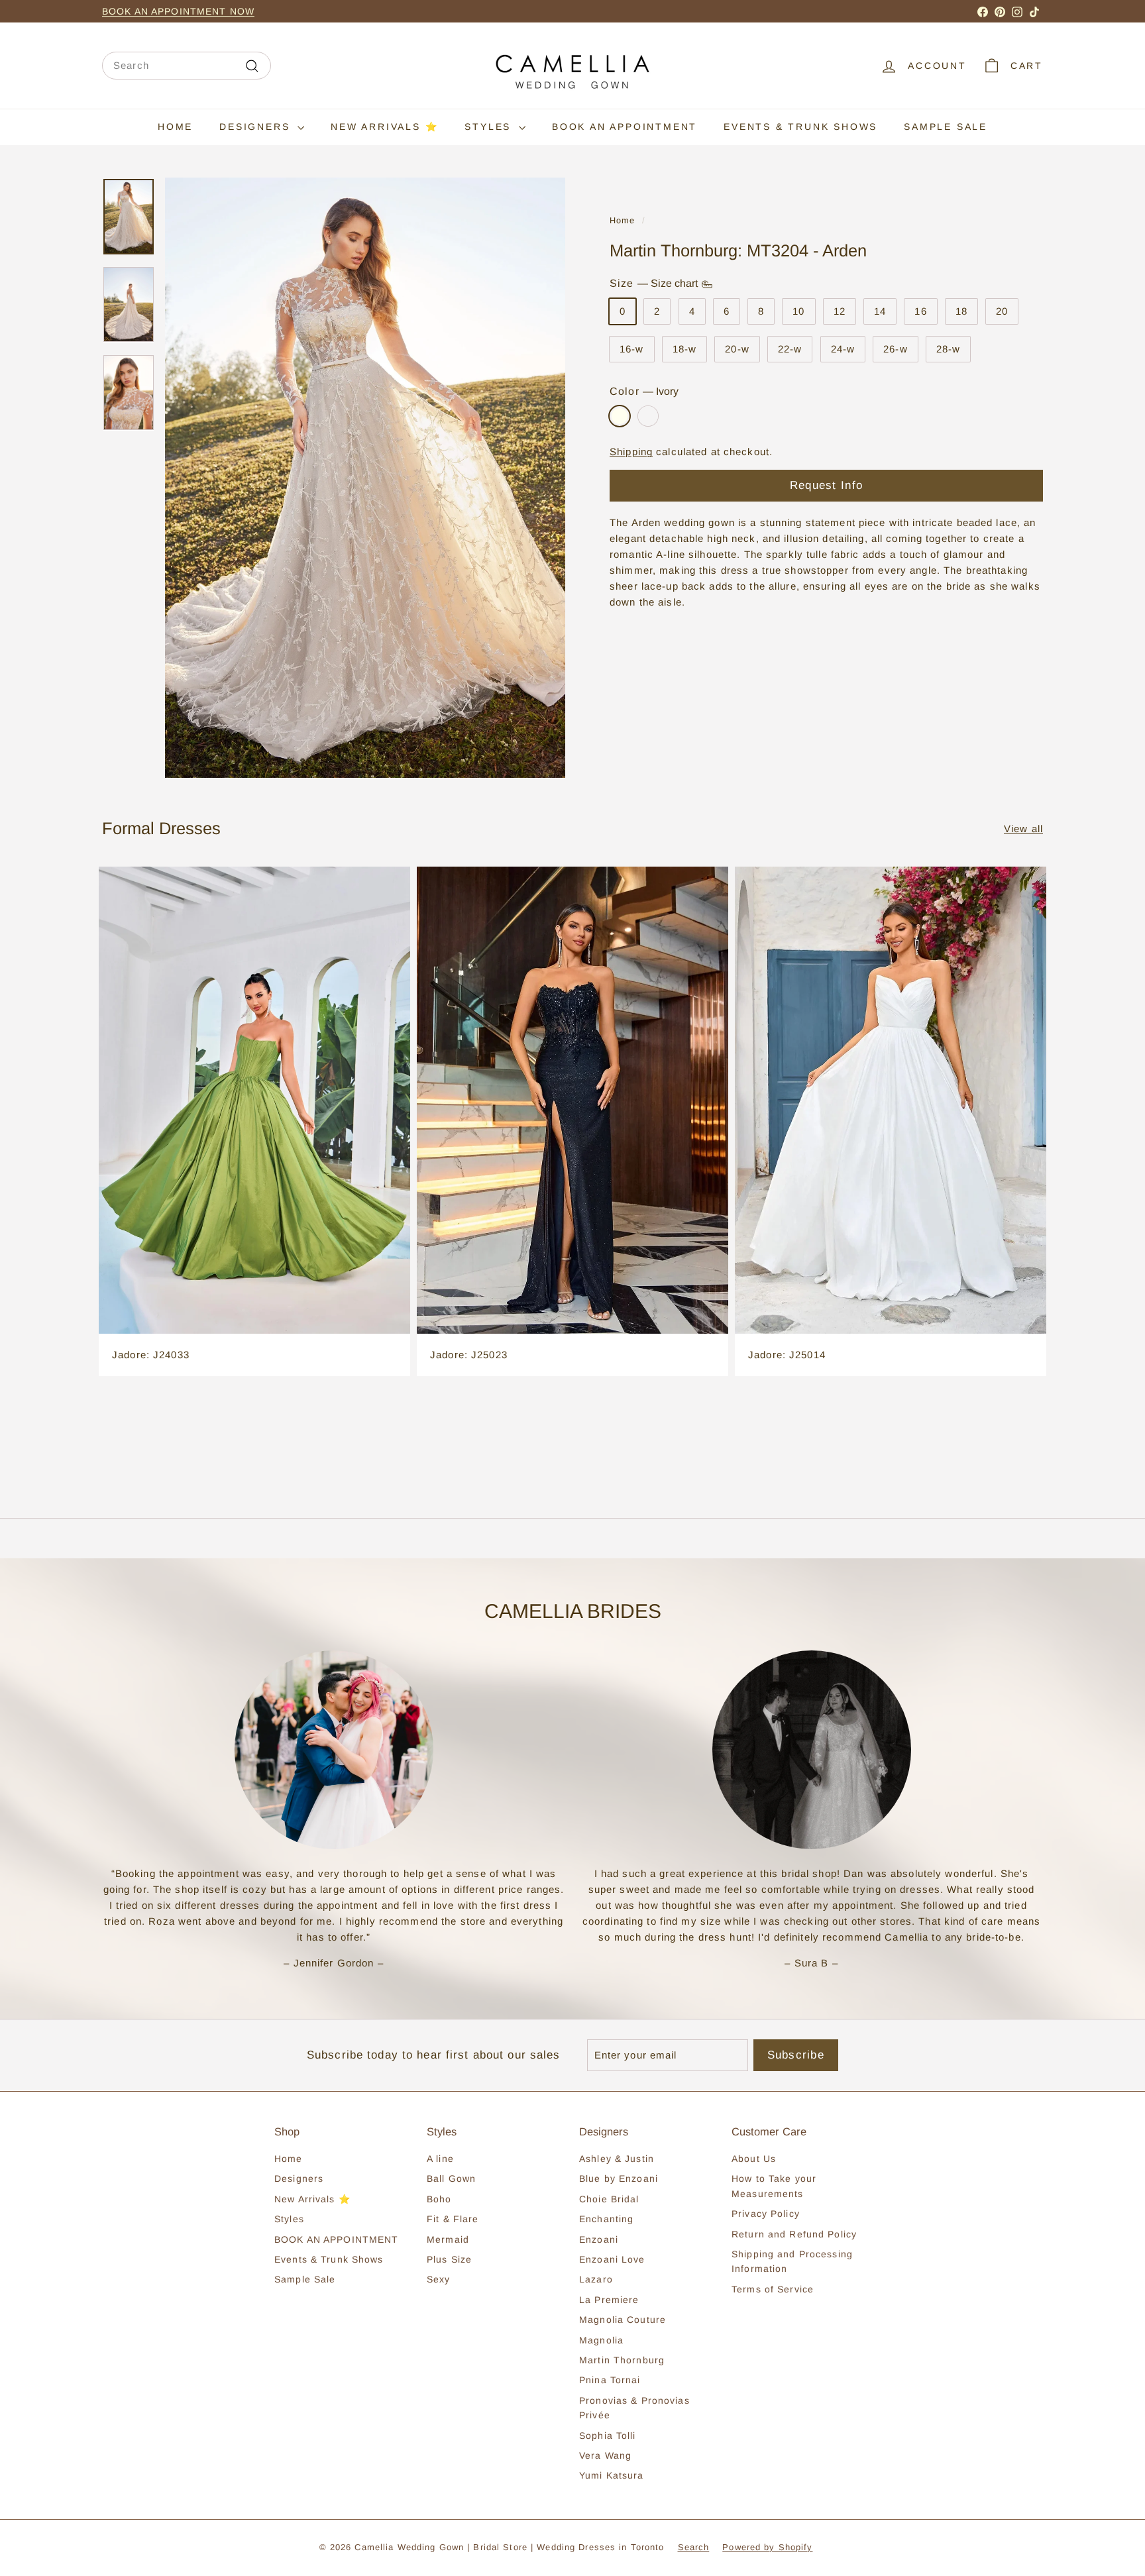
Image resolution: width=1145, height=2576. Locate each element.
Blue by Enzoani (619, 2178)
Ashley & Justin (617, 2159)
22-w (790, 349)
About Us (754, 2159)
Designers (257, 127)
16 (920, 311)
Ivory (620, 416)
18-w (685, 349)
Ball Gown (451, 2178)
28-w (949, 349)
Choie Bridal (609, 2199)
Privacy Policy (766, 2214)
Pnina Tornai (610, 2380)
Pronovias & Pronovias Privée (634, 2408)
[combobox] (187, 66)
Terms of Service (773, 2289)
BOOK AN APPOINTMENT (625, 127)
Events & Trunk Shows (800, 127)
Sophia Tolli (608, 2436)
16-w (632, 349)
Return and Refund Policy (794, 2234)
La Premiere (609, 2300)
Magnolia (601, 2340)
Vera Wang (605, 2455)
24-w (843, 349)
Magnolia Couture (623, 2320)
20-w (737, 349)
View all (1023, 829)
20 (1002, 311)
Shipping (631, 452)
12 (840, 311)
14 (880, 311)
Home (175, 127)
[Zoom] (365, 478)
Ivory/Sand (648, 416)
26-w (896, 349)
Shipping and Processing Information (792, 2261)
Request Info (826, 485)
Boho (439, 2199)
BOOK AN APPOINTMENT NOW (178, 11)
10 (798, 311)
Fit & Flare (453, 2219)
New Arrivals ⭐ (384, 127)
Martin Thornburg (622, 2360)
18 (961, 311)
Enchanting (606, 2219)
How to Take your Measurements (774, 2186)
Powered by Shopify (767, 2547)
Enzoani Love (612, 2259)
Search (694, 2547)
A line (440, 2159)
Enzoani (599, 2239)
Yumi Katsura (612, 2475)
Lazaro (596, 2279)
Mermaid (448, 2239)
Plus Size (449, 2259)
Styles (490, 127)
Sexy (439, 2279)
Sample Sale (946, 127)
